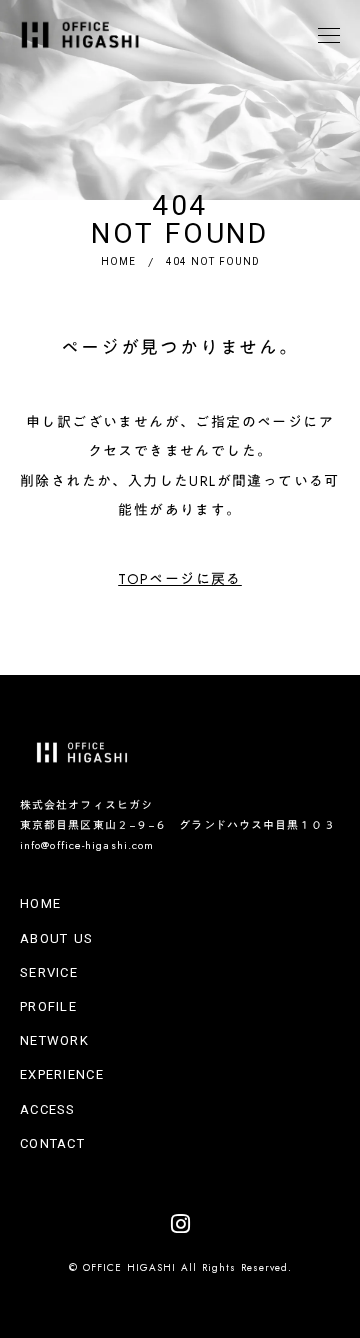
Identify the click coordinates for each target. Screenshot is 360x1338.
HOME (118, 261)
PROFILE (48, 1006)
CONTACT (52, 1143)
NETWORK (54, 1040)
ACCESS (48, 1109)
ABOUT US (56, 938)
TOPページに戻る (180, 579)
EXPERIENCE (62, 1074)
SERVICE (49, 972)
